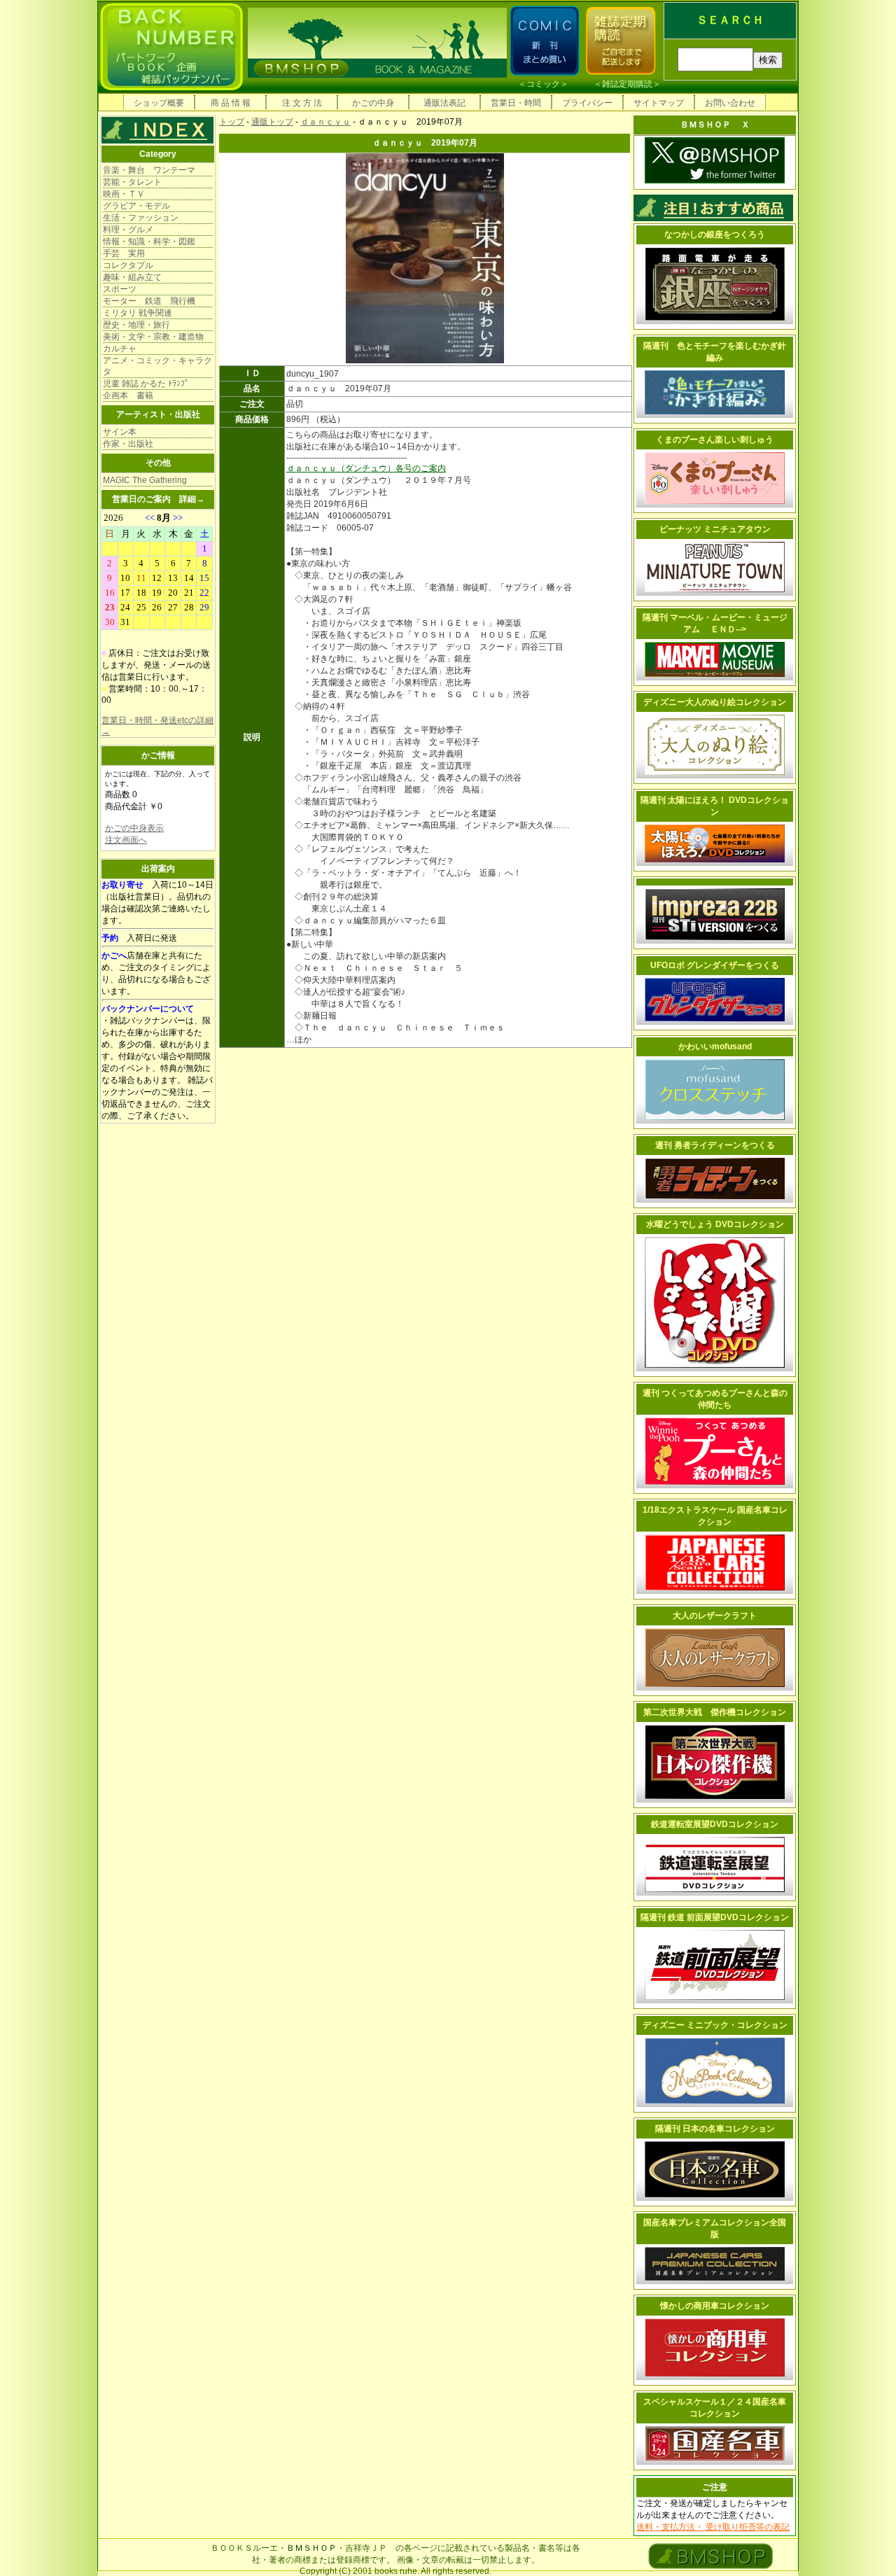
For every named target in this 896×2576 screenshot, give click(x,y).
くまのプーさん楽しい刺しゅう (715, 440)
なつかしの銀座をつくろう (715, 234)
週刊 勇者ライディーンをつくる (715, 1145)
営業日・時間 (516, 103)
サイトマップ (659, 103)
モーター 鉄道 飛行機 (149, 301)
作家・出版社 (128, 444)
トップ (232, 122)
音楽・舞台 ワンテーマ (149, 170)
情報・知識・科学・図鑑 (149, 241)
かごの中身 (373, 103)
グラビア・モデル (136, 206)
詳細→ (192, 499)
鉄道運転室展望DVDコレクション (715, 1824)
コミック (543, 84)
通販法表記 (444, 103)
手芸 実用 (124, 253)
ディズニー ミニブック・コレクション (715, 2025)
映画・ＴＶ (124, 194)
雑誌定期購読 (627, 84)
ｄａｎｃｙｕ (325, 122)
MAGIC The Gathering (145, 480)
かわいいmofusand (715, 1046)
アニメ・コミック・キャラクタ (157, 366)
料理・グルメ (128, 230)
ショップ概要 (159, 103)
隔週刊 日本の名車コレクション (715, 2129)
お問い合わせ (730, 103)
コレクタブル (128, 265)
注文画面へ (126, 840)
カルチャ (120, 349)
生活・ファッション (141, 218)
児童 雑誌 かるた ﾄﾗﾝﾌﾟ (146, 384)
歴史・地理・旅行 (136, 325)
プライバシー (587, 103)
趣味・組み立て (132, 277)
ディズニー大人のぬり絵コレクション (715, 702)
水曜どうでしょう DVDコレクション (715, 1224)
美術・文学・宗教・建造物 (153, 337)
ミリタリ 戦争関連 (138, 313)
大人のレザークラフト (715, 1616)
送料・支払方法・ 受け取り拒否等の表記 (713, 2527)
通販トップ (272, 122)
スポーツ (120, 289)
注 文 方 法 (302, 103)
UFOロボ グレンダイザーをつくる (715, 965)
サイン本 (120, 432)
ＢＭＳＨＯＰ (311, 2548)
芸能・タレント (132, 182)
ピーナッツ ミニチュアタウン (715, 529)
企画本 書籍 (128, 395)
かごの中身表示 (134, 828)
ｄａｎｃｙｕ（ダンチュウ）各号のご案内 (366, 468)
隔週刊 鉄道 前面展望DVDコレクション (715, 1917)
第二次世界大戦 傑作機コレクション (715, 1712)
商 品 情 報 (231, 103)
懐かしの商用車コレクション (715, 2306)
